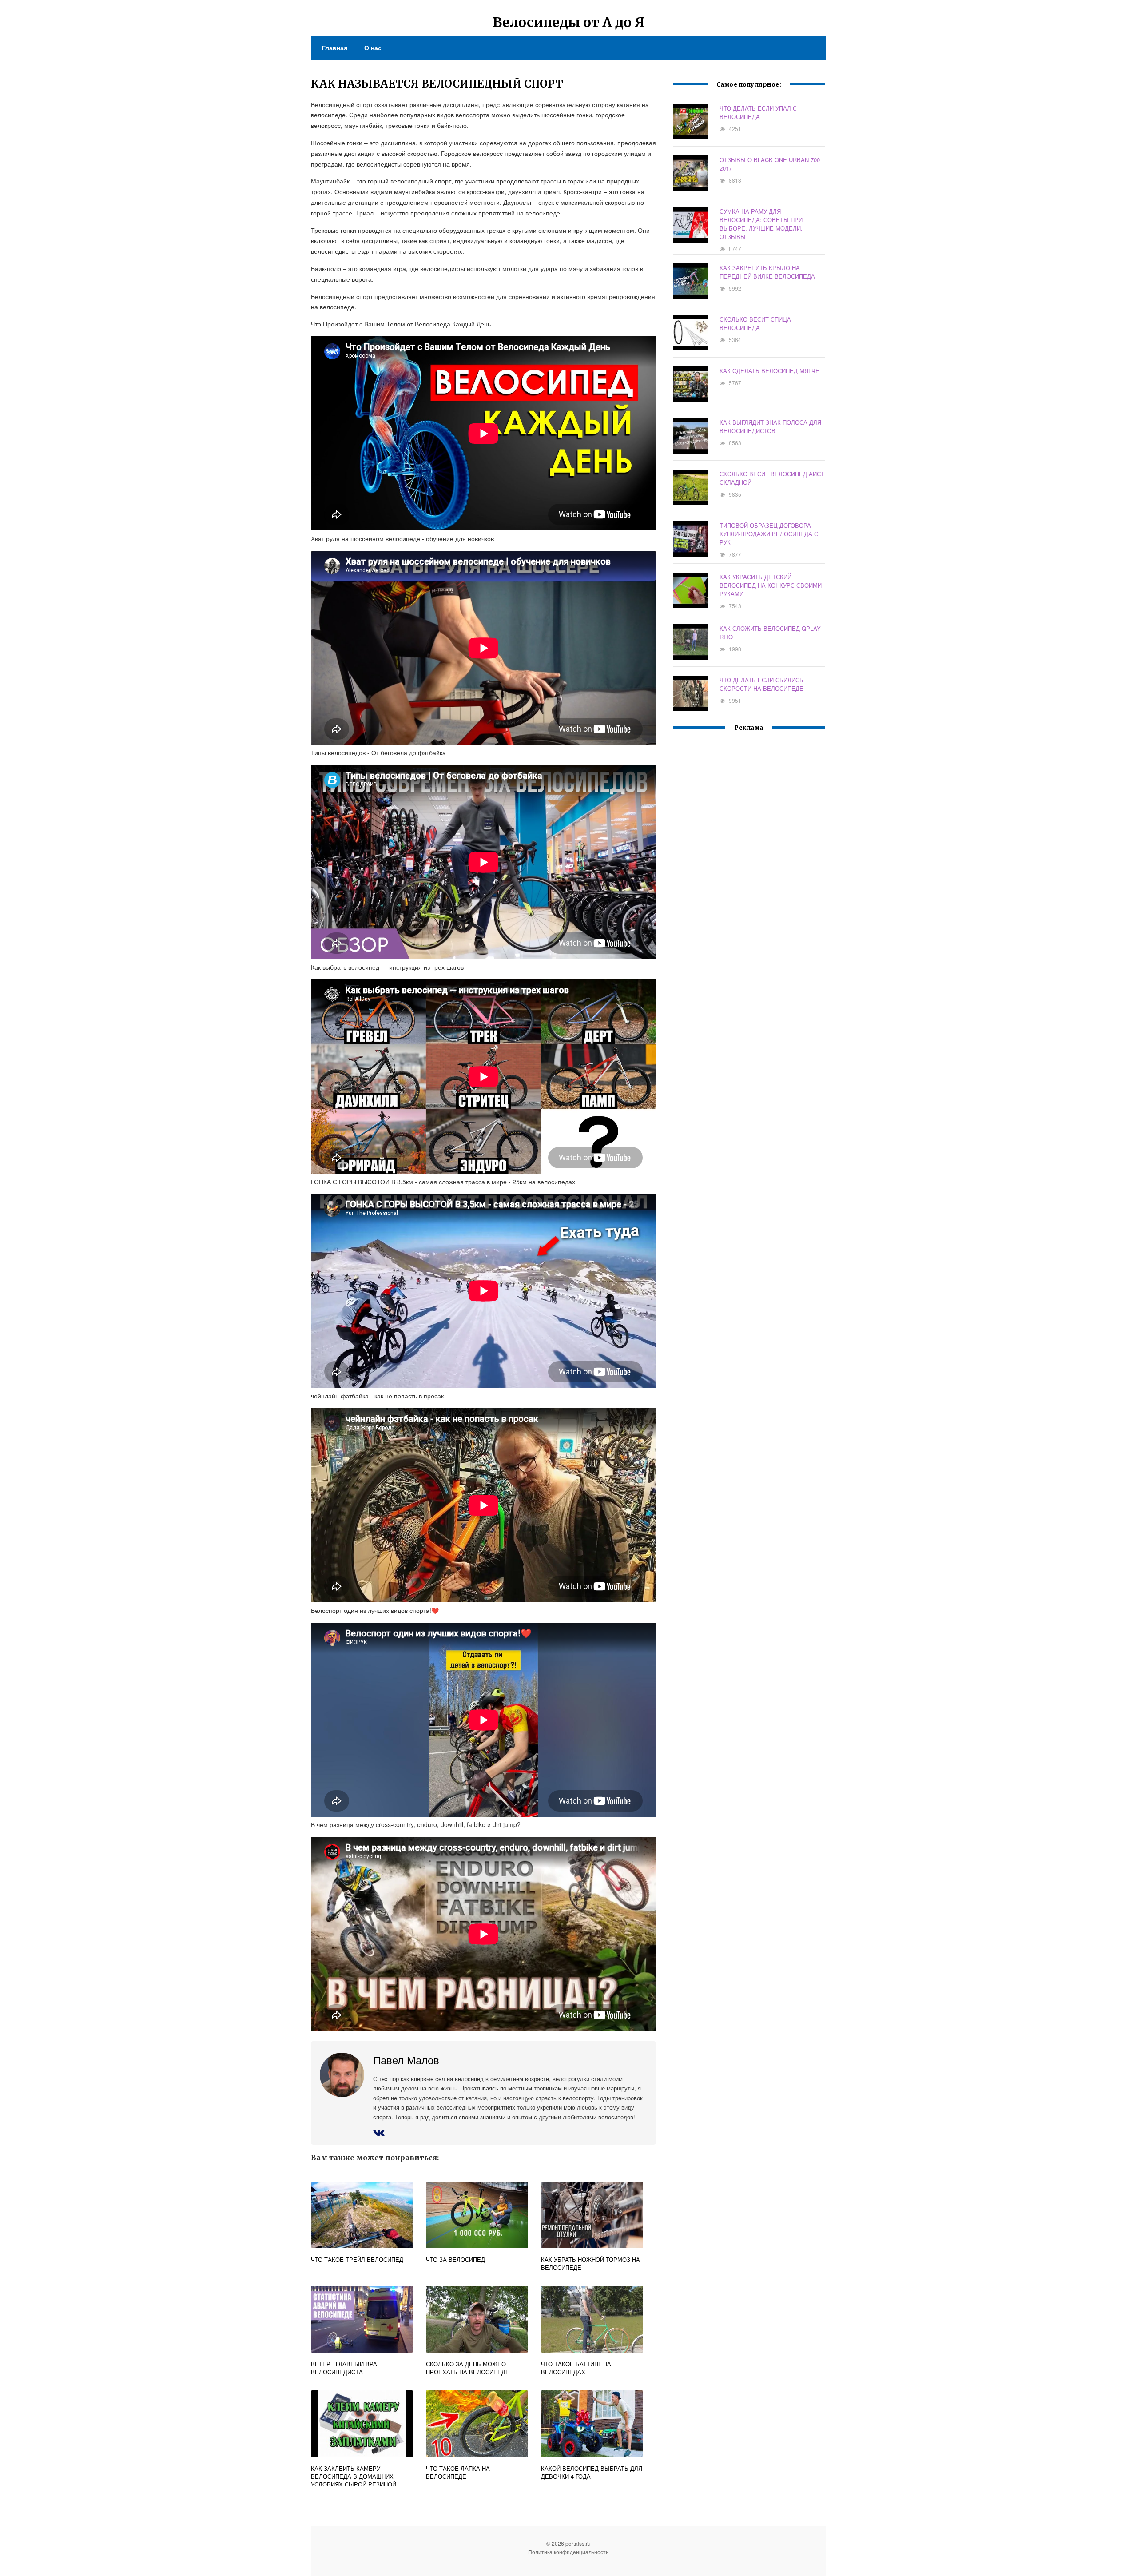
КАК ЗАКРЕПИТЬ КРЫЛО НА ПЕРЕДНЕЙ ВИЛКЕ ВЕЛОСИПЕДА (767, 272)
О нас (373, 48)
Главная (335, 48)
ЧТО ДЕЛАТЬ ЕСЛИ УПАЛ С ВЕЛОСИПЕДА (758, 112)
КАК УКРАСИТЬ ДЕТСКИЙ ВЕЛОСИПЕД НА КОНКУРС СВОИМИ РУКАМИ (771, 585)
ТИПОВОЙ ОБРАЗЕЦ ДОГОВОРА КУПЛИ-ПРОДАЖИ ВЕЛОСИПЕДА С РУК (769, 534)
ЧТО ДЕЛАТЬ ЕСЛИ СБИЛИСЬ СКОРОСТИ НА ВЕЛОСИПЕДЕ (761, 684)
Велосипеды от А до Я (568, 22)
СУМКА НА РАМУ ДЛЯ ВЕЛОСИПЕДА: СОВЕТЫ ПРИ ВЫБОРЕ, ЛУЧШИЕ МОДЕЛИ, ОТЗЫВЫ (761, 224)
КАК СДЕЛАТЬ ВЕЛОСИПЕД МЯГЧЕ (769, 371)
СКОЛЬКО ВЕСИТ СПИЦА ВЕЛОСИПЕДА (755, 323)
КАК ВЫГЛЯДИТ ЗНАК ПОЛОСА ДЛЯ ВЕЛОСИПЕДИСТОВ (770, 426)
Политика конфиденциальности (568, 2552)
